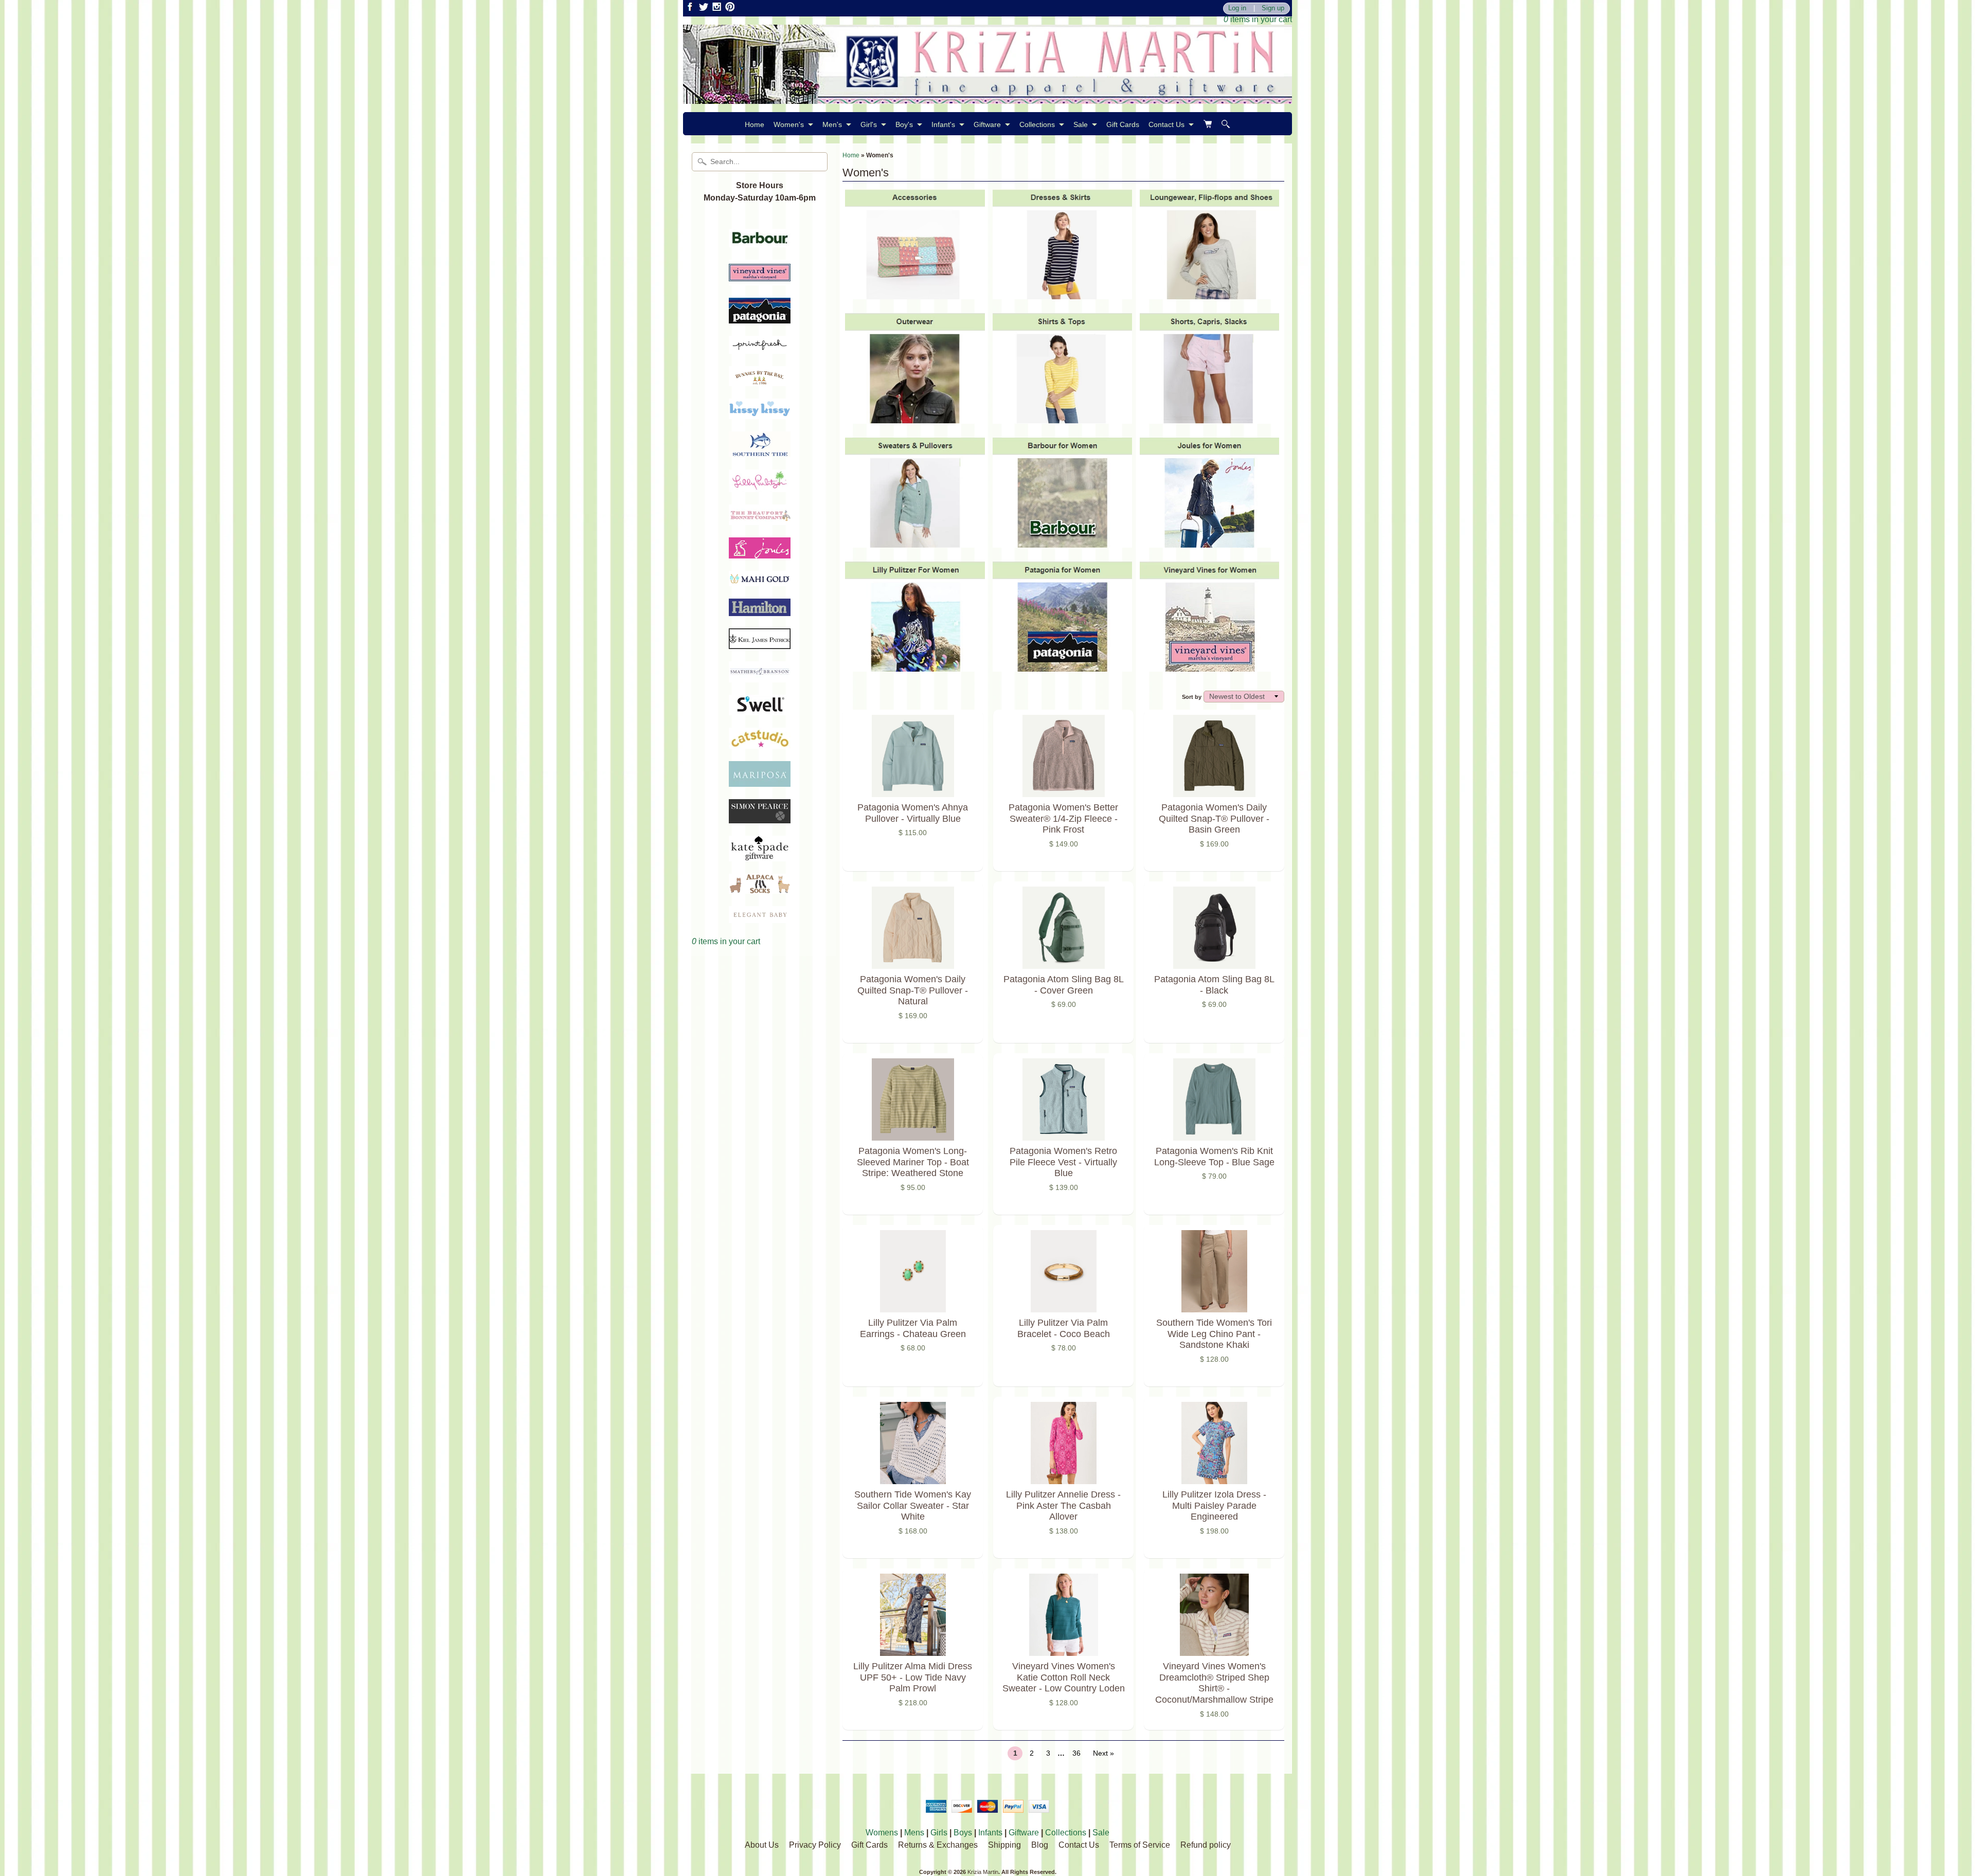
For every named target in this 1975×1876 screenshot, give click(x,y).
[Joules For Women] (1209, 542)
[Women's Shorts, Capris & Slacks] (1209, 418)
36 (1076, 1753)
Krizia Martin (983, 1872)
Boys (963, 1833)
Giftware (987, 124)
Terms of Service (1140, 1845)
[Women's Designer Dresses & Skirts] (1062, 294)
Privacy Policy (815, 1845)
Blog (1040, 1845)
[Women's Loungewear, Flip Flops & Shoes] (1209, 294)
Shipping (1004, 1845)
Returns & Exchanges (938, 1845)
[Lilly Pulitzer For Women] (915, 666)
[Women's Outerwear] (915, 418)
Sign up (1273, 8)
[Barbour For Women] (1062, 542)
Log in (1237, 8)
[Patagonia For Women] (1062, 666)
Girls (939, 1833)
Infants (990, 1833)
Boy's (904, 124)
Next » (1103, 1753)
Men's (832, 124)
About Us (762, 1845)
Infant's (943, 124)
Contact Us (1166, 124)
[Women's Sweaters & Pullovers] (915, 542)
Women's (789, 124)
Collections (1037, 124)
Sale (1081, 124)
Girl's (869, 124)
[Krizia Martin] (987, 97)
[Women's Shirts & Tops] (1062, 418)
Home (755, 124)
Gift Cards (1123, 124)
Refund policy (1206, 1845)
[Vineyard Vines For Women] (1209, 666)
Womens (882, 1833)
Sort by (1192, 697)
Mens (914, 1833)
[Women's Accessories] (915, 294)
